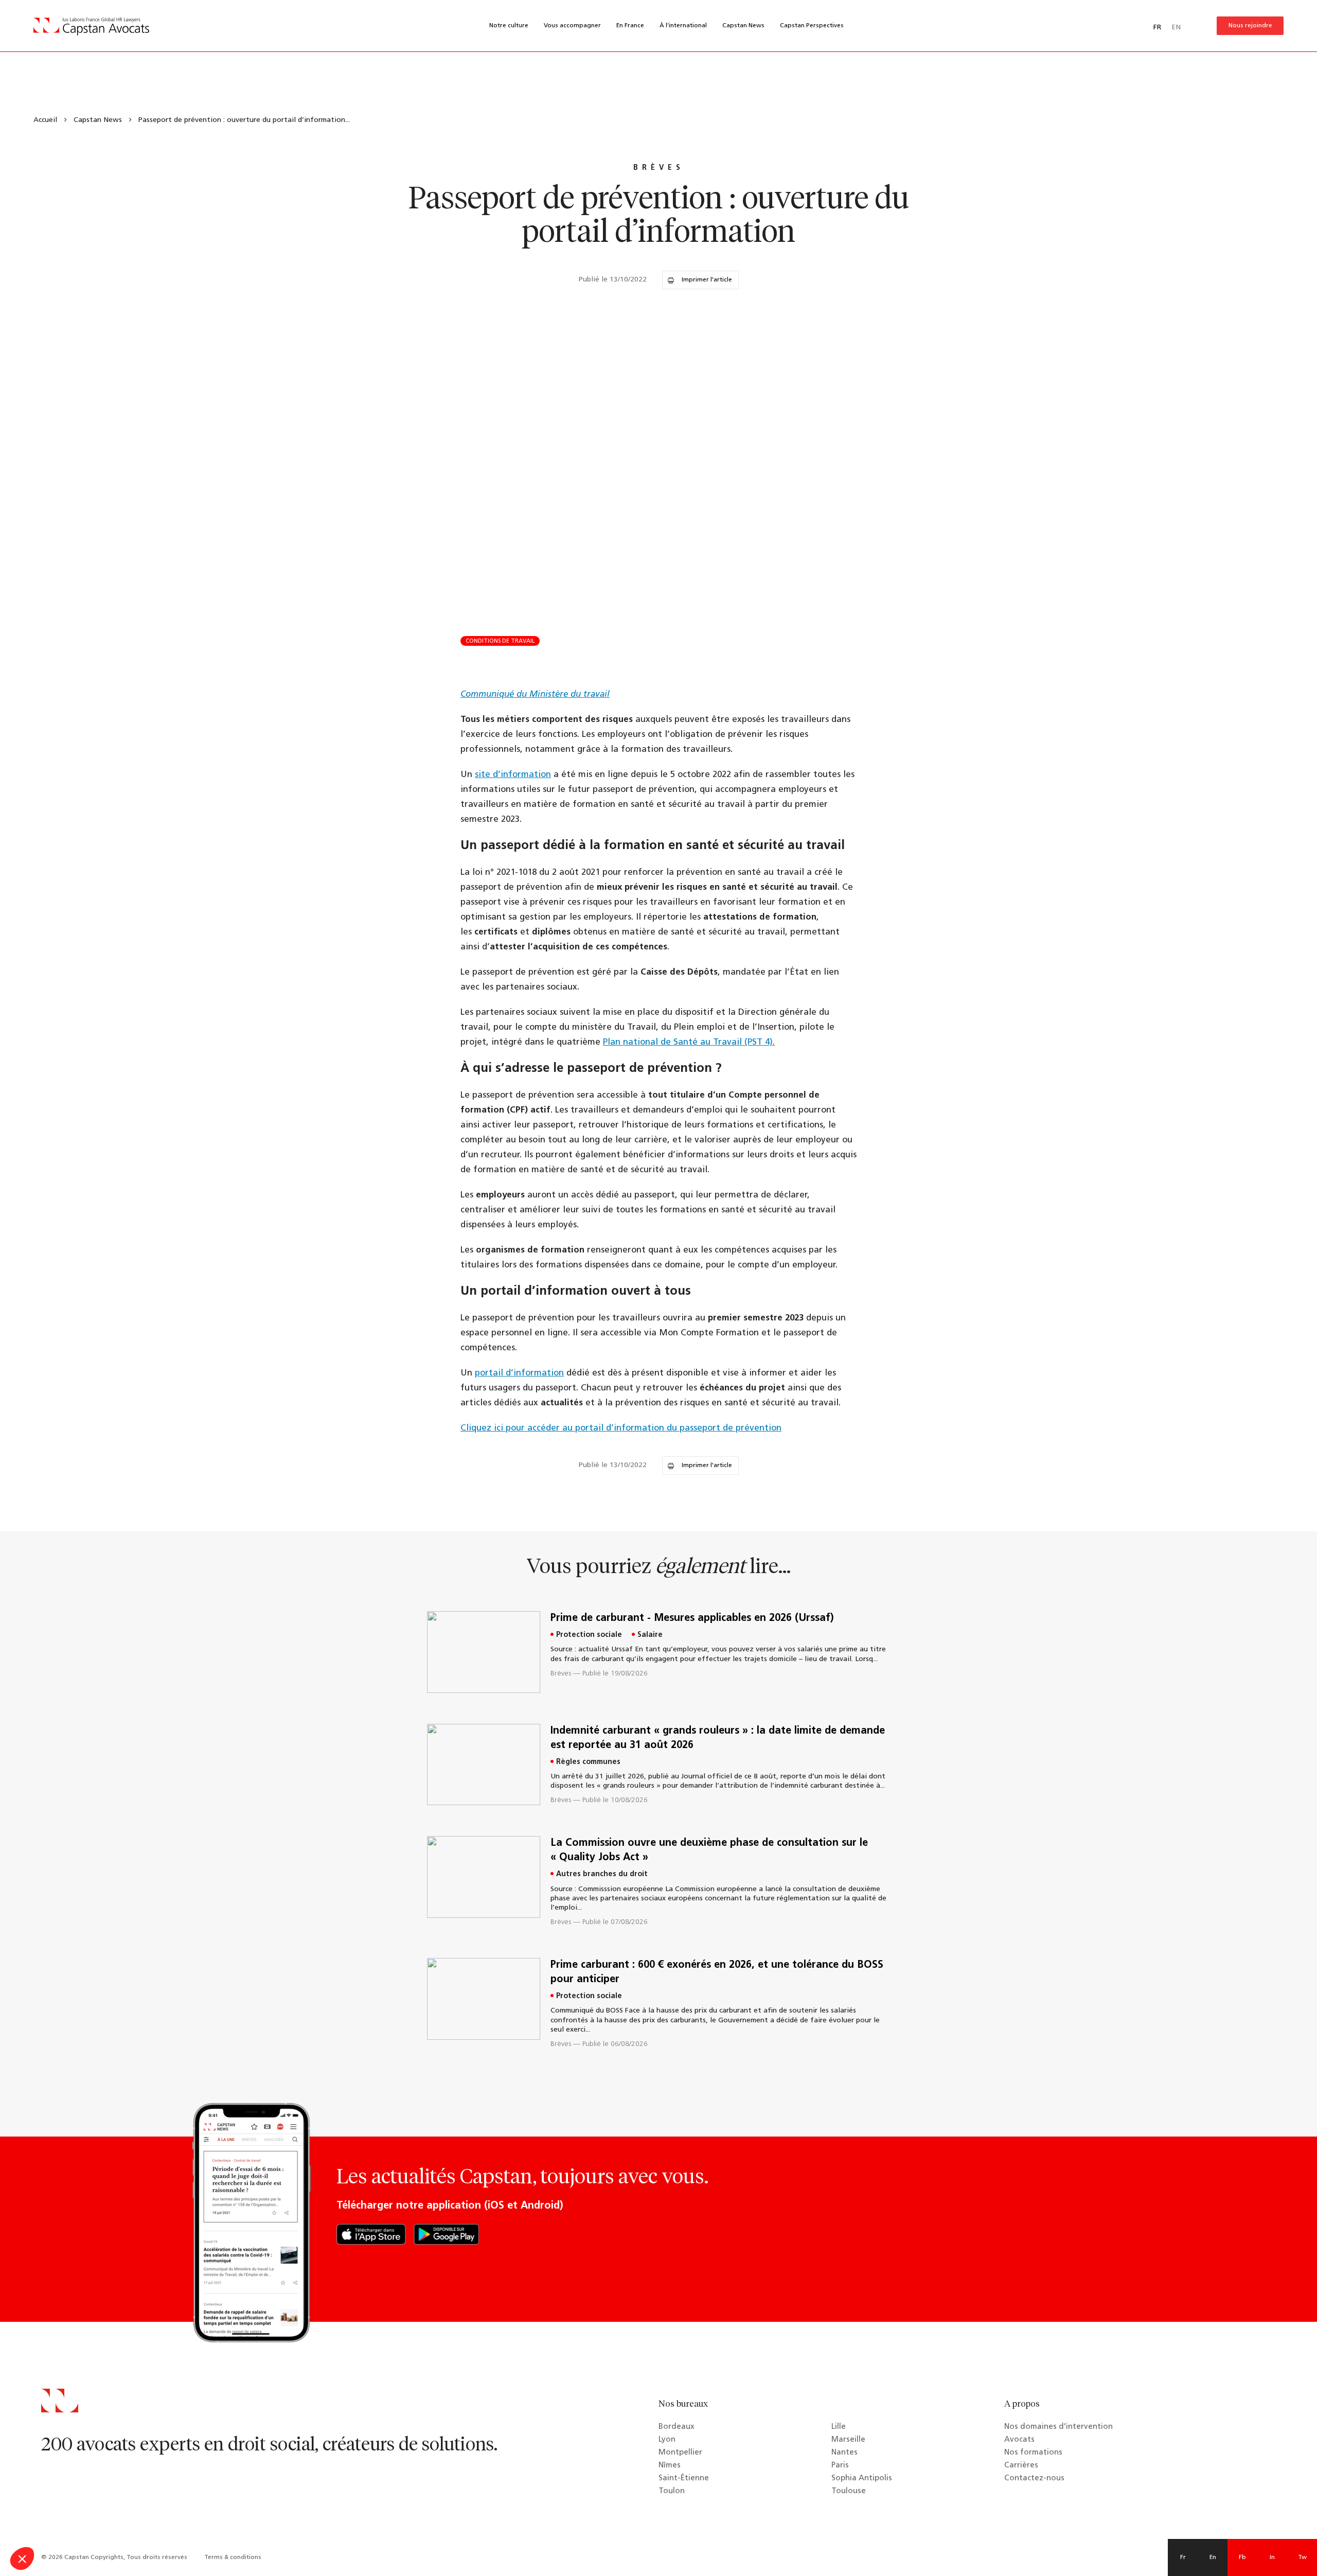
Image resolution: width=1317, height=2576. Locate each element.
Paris (840, 2466)
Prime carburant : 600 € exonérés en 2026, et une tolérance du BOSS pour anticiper (717, 1972)
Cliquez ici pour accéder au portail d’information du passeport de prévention (621, 1428)
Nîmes (670, 2466)
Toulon (672, 2491)
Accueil (45, 120)
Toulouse (849, 2491)
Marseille (848, 2440)
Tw (1302, 2557)
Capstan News (743, 26)
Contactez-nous (1034, 2478)
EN (1176, 28)
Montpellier (680, 2453)
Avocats (1019, 2440)
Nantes (844, 2453)
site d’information (513, 775)
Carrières (1021, 2466)
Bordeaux (677, 2427)
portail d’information (519, 1373)
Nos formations (1033, 2453)
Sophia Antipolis (862, 2478)
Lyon (667, 2440)
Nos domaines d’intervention (1058, 2427)
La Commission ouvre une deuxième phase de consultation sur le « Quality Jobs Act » (709, 1850)
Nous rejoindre (1250, 26)
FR (1157, 28)
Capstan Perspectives (812, 26)
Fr (1183, 2557)
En (1213, 2557)
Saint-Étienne (684, 2478)
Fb (1242, 2557)
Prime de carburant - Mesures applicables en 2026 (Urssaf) (692, 1618)
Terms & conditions (233, 2557)
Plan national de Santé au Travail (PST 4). (689, 1042)
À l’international (683, 26)
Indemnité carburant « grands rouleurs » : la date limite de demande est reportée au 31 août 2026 (718, 1738)
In (1272, 2557)
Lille (839, 2427)
